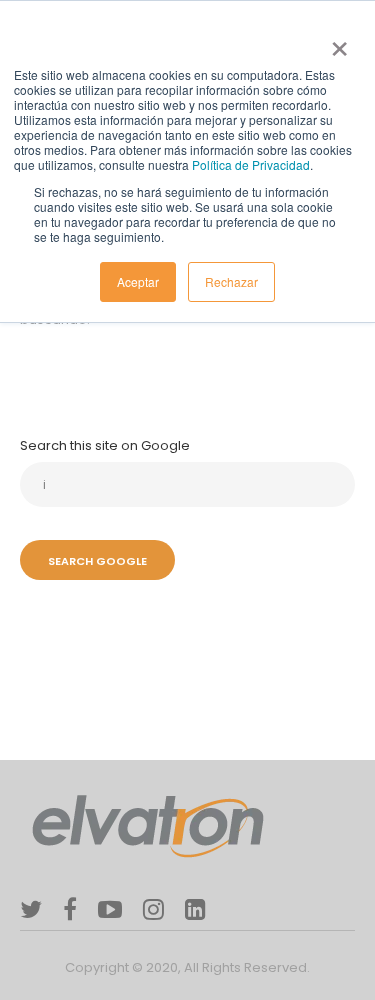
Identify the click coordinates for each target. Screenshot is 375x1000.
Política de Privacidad (251, 164)
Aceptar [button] (138, 281)
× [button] (335, 42)
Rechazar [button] (231, 281)
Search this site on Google (105, 445)
